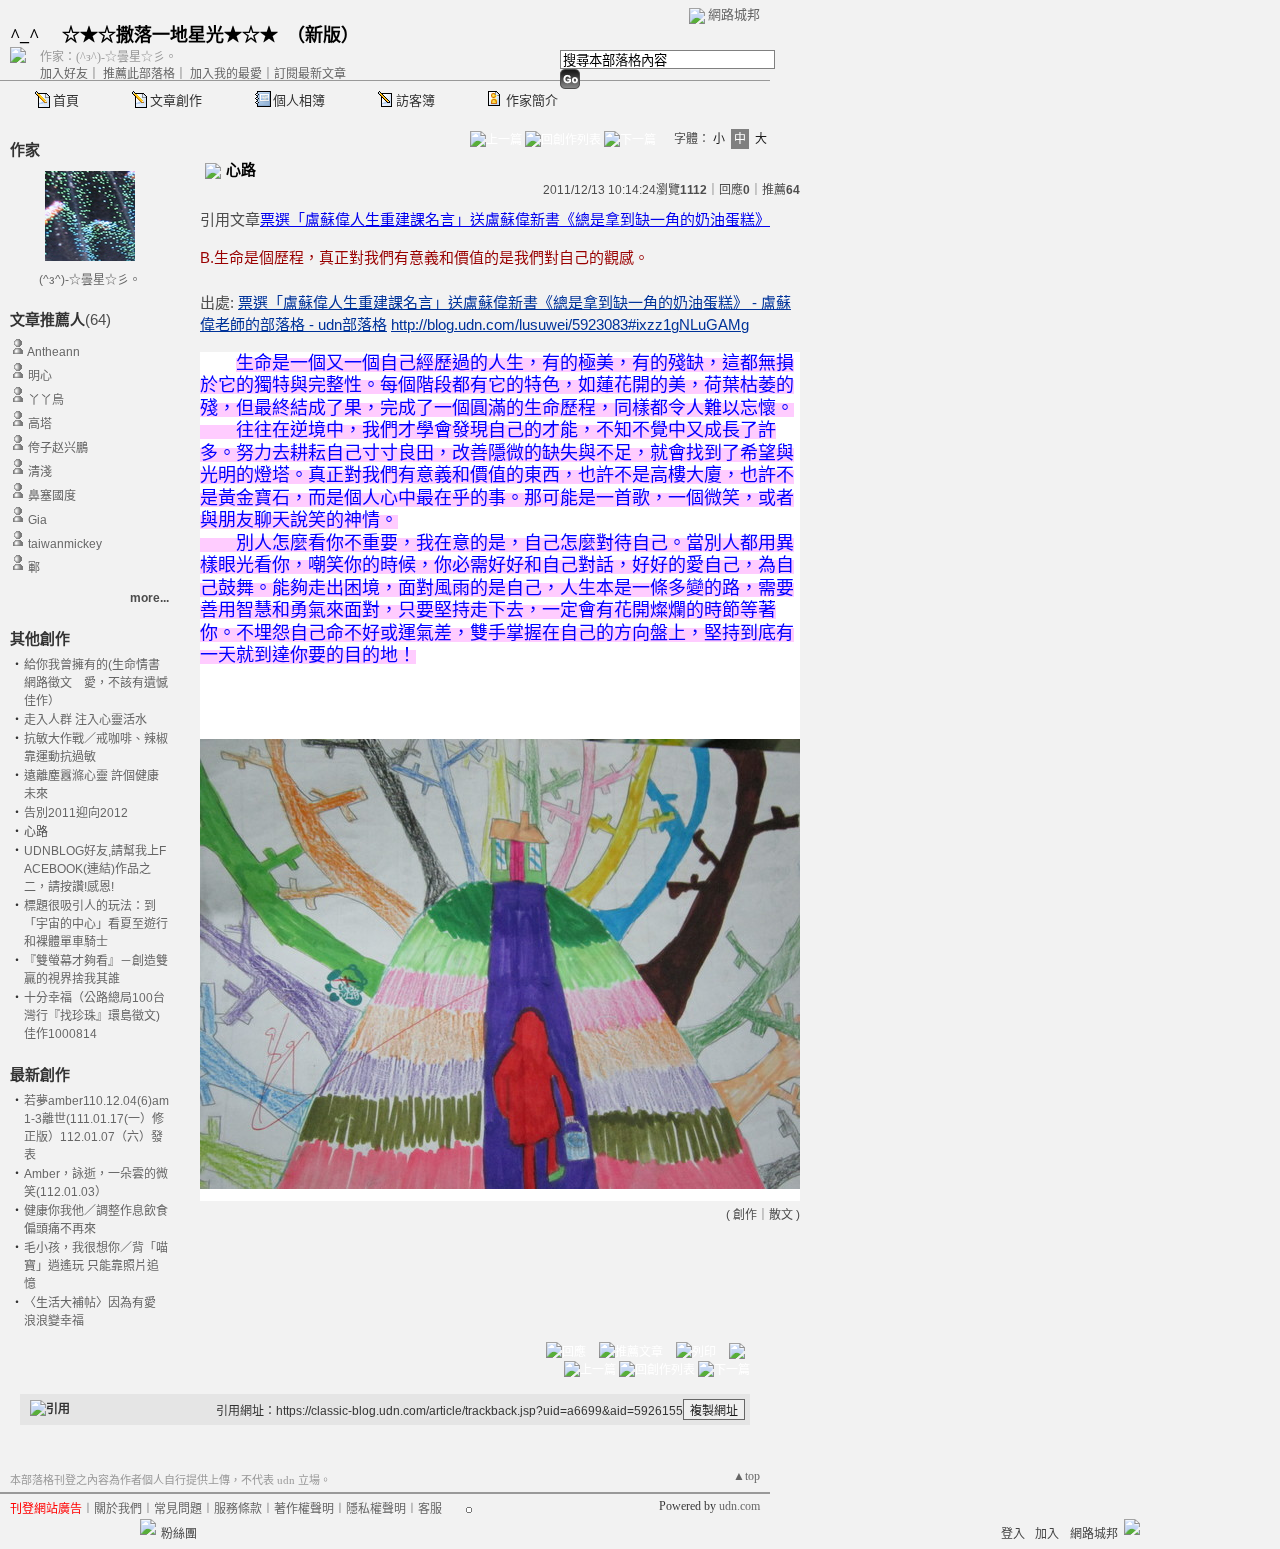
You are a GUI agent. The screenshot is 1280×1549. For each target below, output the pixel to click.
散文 (781, 1215)
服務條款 (238, 1509)
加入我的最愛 (226, 74)
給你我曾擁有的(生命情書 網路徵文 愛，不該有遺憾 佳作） (102, 683)
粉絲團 (179, 1534)
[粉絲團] (148, 1527)
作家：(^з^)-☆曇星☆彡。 (108, 57)
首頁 (66, 100)
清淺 (40, 472)
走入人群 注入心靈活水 (85, 720)
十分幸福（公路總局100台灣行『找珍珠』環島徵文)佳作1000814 (94, 1016)
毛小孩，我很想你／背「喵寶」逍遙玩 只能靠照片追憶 (96, 1266)
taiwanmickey (65, 544)
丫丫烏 (46, 400)
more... (149, 598)
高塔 (40, 424)
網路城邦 (734, 14)
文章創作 (176, 100)
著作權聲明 (304, 1509)
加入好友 (64, 74)
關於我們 (118, 1509)
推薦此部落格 (139, 74)
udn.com (739, 1506)
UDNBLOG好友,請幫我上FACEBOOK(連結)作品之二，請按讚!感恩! (95, 869)
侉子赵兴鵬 (58, 448)
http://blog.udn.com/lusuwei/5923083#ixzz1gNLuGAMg (570, 324)
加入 (1047, 1534)
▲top (746, 1476)
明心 (40, 376)
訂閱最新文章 (310, 74)
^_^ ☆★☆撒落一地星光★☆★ (144, 35)
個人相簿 (299, 100)
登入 (1013, 1534)
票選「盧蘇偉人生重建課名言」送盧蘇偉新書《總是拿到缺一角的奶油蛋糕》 (515, 219)
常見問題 (178, 1509)
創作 (745, 1215)
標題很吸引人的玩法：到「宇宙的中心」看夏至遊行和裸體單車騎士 (96, 924)
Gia (37, 520)
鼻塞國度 (52, 496)
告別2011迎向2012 (76, 813)
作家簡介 (532, 100)
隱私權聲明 (376, 1509)
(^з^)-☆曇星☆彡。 (90, 280)
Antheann (53, 352)
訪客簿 (415, 100)
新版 (323, 35)
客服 (430, 1509)
